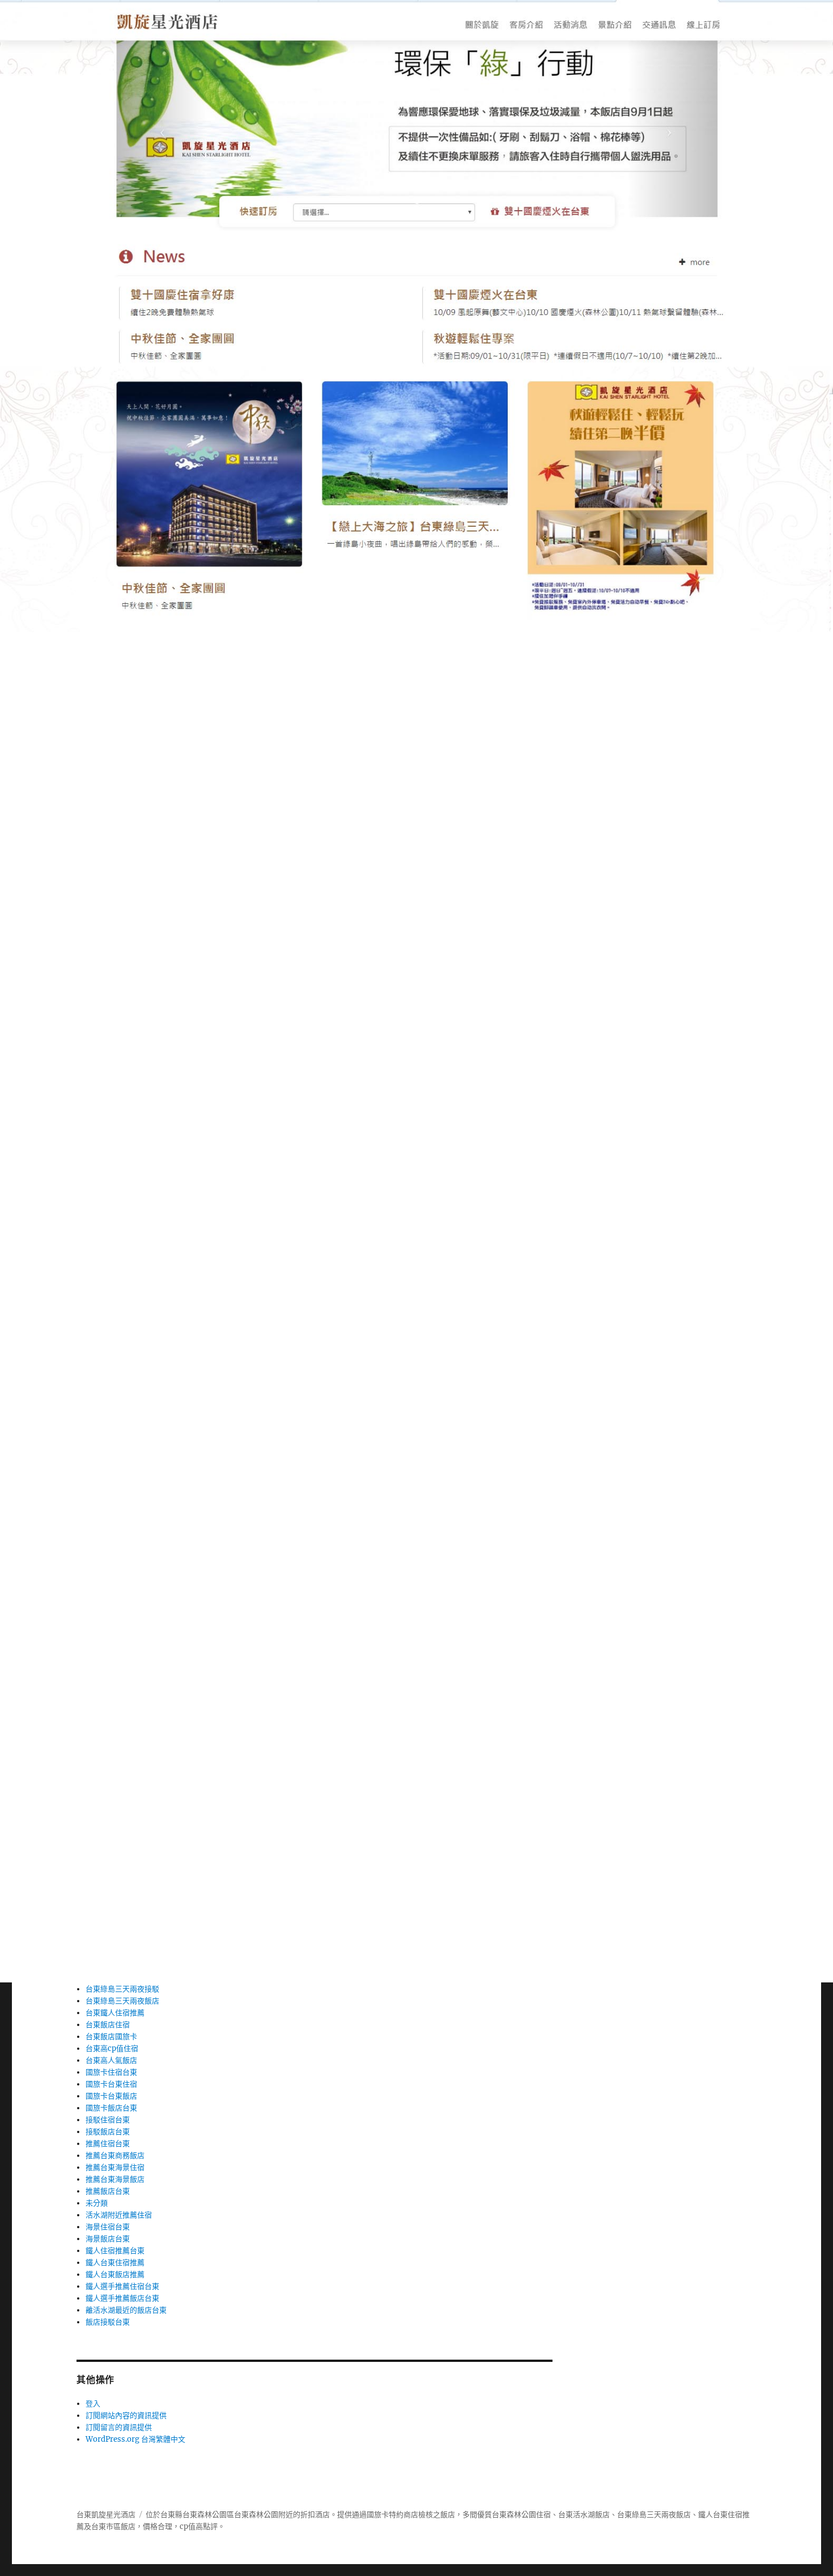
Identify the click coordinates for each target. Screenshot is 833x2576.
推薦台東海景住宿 (115, 2167)
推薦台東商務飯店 (115, 2155)
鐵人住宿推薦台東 (115, 2251)
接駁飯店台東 (108, 2132)
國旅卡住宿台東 (111, 2072)
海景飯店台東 (108, 2239)
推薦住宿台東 (108, 2144)
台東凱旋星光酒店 (106, 2515)
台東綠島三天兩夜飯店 (122, 2001)
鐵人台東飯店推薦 (115, 2274)
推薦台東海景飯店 (115, 2179)
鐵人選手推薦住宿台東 (122, 2286)
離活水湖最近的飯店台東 (126, 2310)
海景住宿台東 (108, 2227)
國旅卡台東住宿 (111, 2084)
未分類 (97, 2203)
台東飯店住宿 (108, 2025)
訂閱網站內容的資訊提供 (126, 2415)
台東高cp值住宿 (112, 2048)
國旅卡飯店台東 (111, 2108)
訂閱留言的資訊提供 (119, 2427)
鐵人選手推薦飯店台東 (122, 2298)
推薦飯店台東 (108, 2191)
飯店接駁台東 (108, 2322)
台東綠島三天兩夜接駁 (122, 1989)
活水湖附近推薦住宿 (119, 2215)
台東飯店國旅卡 (111, 2037)
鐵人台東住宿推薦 (115, 2262)
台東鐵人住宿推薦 (115, 2013)
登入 (93, 2404)
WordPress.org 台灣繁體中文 (135, 2439)
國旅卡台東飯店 (111, 2096)
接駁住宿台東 (108, 2120)
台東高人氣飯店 (111, 2060)
